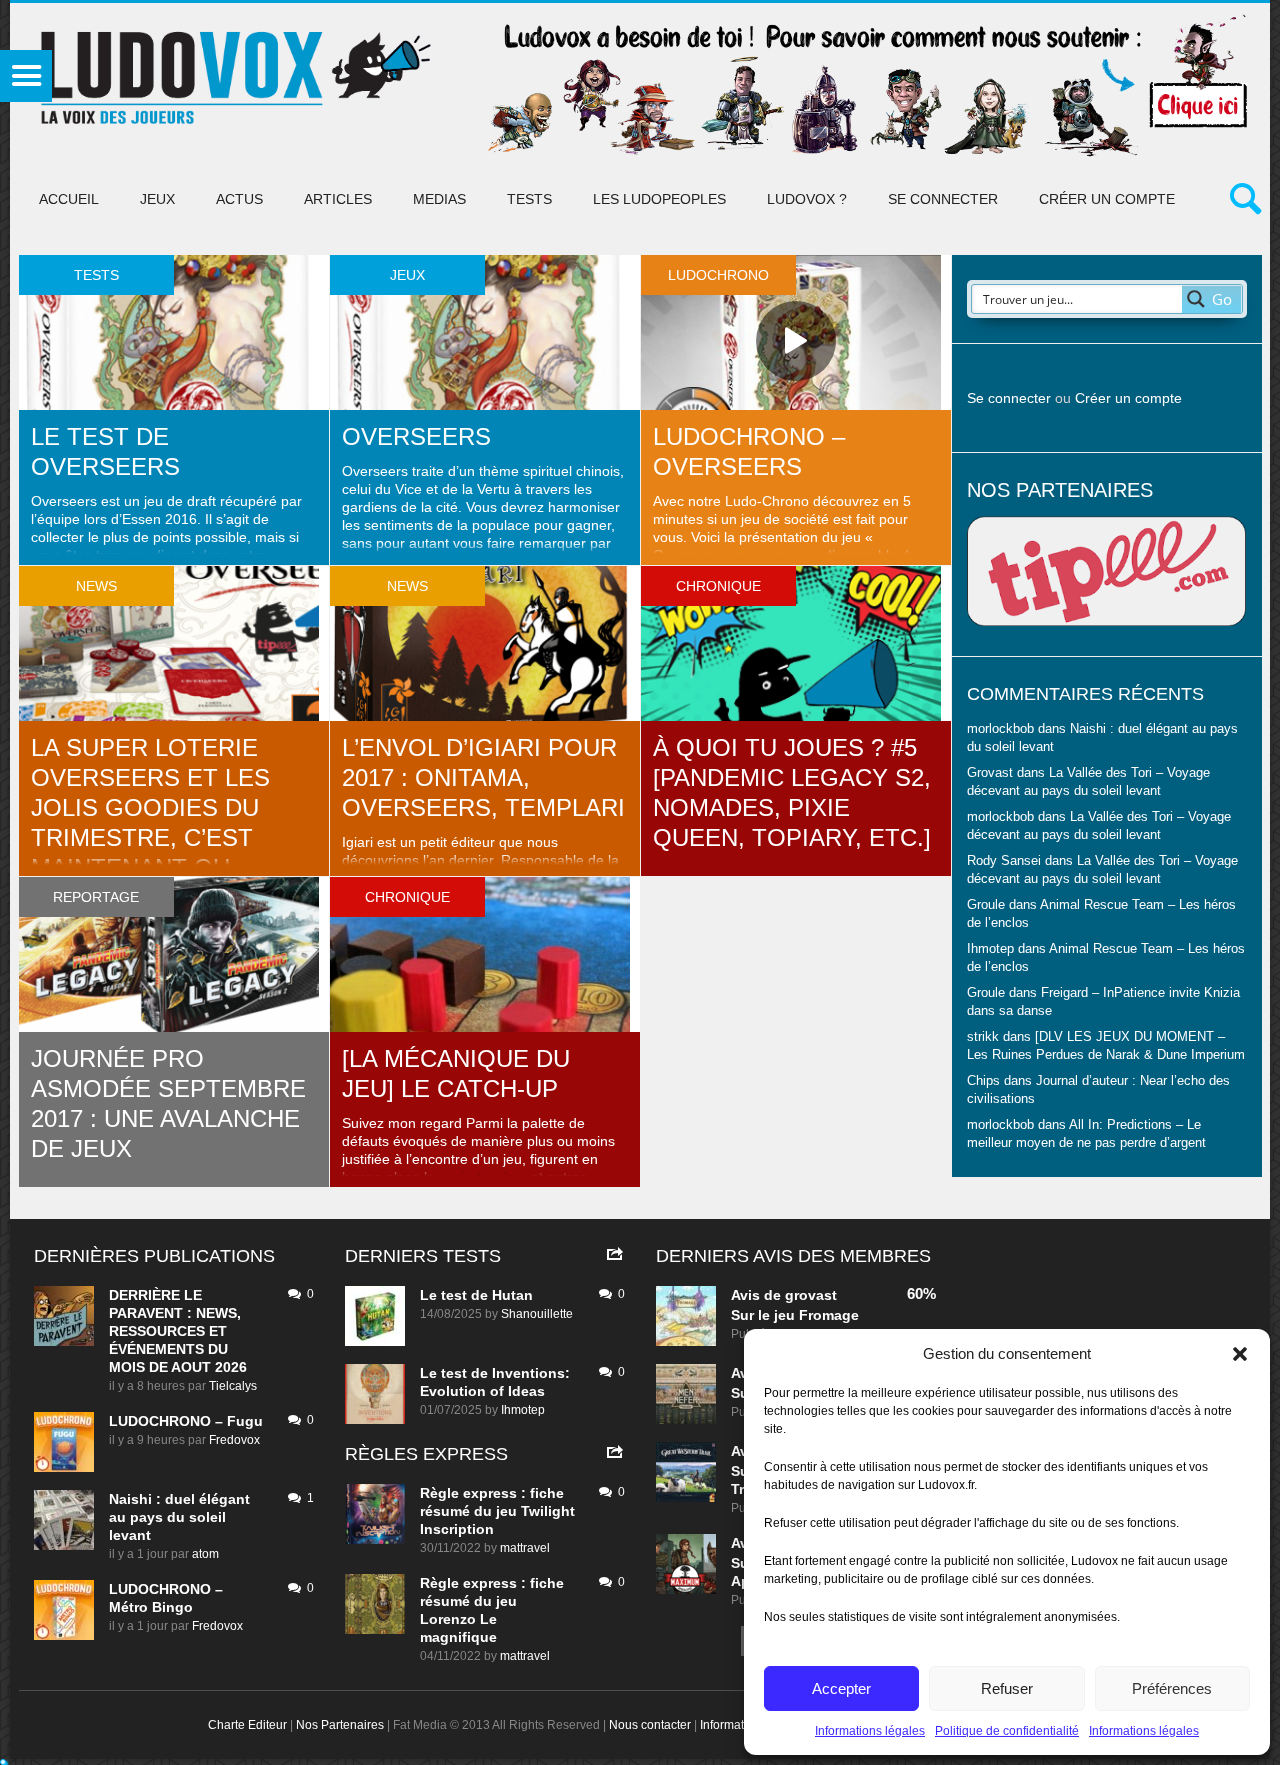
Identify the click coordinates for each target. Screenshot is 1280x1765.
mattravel (525, 1548)
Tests (529, 199)
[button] (1240, 1354)
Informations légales (870, 1731)
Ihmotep (990, 949)
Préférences (1172, 1688)
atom (205, 1554)
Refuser (1007, 1688)
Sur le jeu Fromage (795, 1315)
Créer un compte (1107, 199)
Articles (338, 199)
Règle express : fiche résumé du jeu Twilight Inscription (497, 1511)
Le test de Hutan (476, 1295)
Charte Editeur (247, 1725)
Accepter (841, 1688)
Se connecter (943, 199)
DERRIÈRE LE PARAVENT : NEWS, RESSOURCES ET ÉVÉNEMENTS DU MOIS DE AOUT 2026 (178, 1331)
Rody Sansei (1004, 861)
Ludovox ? (807, 199)
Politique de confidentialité (1007, 1731)
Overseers (416, 436)
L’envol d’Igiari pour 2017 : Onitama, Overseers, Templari (483, 777)
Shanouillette (537, 1314)
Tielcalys (233, 1386)
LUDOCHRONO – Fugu (186, 1421)
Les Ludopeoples (659, 199)
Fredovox (234, 1440)
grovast (811, 1295)
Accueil (69, 199)
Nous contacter (650, 1725)
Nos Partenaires (340, 1725)
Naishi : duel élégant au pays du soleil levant (179, 1517)
